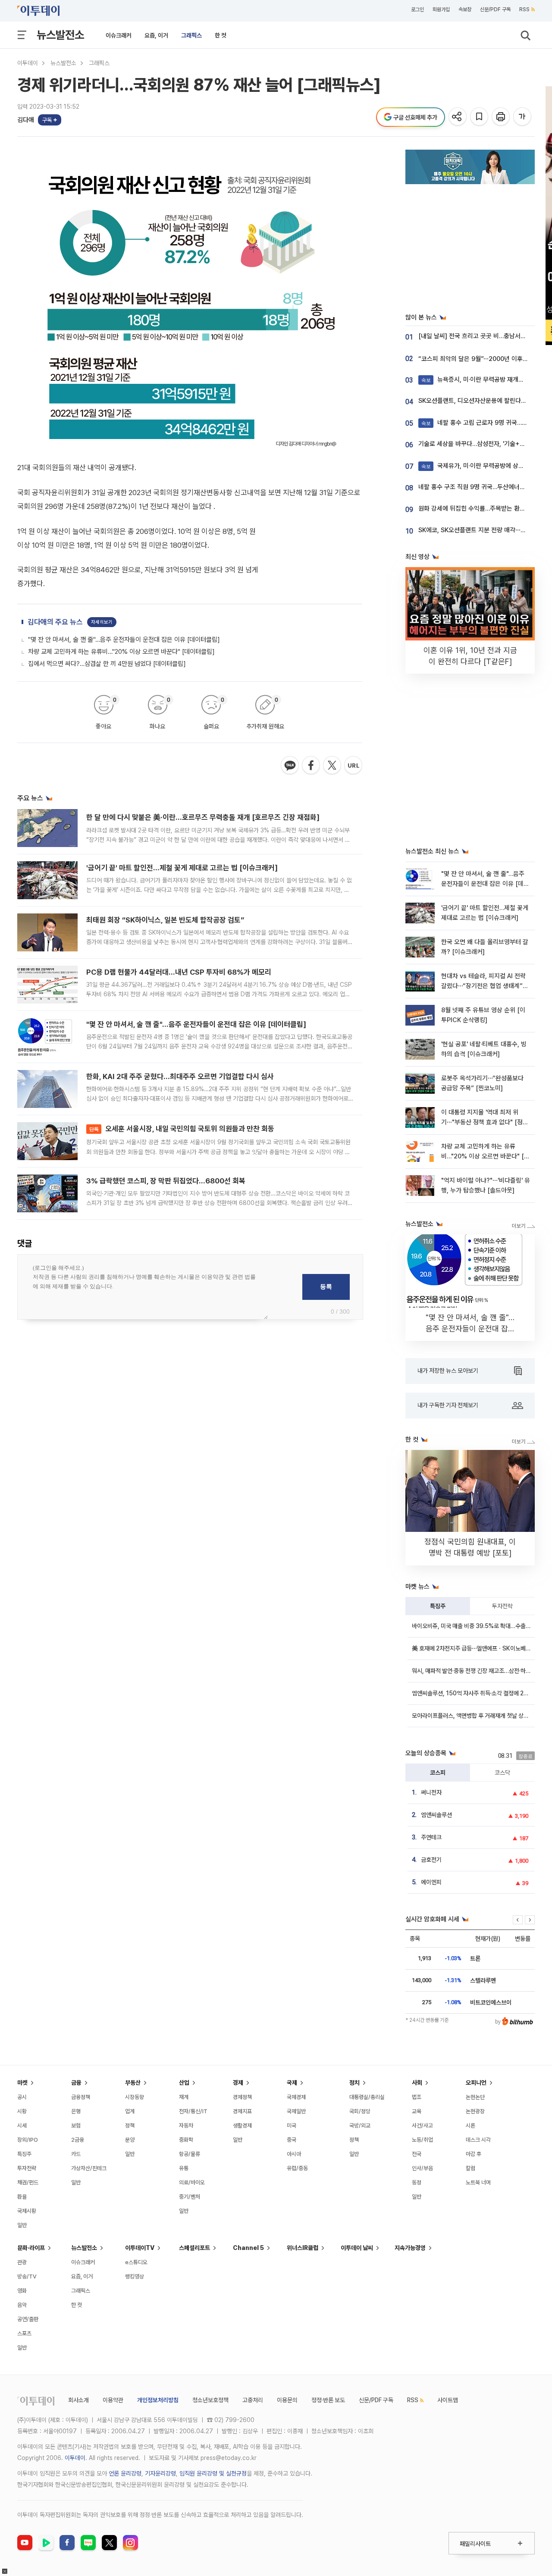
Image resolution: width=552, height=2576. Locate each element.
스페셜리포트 (194, 2248)
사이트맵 (448, 2400)
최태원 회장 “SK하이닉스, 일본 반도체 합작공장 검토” (165, 920)
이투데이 (28, 63)
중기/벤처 (190, 2197)
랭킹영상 (135, 2276)
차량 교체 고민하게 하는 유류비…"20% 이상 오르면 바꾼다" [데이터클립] (121, 652)
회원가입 (441, 9)
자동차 (186, 2126)
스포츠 (24, 2333)
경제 (238, 2083)
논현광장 (475, 2111)
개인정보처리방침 (158, 2400)
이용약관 (113, 2400)
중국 (292, 2140)
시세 (22, 2126)
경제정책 (242, 2097)
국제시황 (27, 2211)
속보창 (465, 9)
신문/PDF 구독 (495, 9)
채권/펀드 (28, 2182)
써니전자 (431, 1792)
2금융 (78, 2140)
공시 (22, 2097)
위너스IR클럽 (303, 2248)
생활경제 (242, 2126)
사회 (417, 2083)
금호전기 (431, 1860)
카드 (76, 2154)
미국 (292, 2126)
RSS (524, 9)
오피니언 (476, 2083)
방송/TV (27, 2276)
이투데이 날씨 (357, 2248)
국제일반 (296, 2111)
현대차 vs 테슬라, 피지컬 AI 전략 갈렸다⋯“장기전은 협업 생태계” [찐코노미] (483, 986)
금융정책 (81, 2097)
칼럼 (470, 2168)
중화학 (186, 2140)
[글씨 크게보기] (523, 117)
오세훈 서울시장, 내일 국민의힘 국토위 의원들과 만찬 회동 (182, 1129)
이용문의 (287, 2400)
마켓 (22, 2083)
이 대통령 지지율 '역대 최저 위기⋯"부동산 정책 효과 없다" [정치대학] (485, 1122)
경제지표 (242, 2111)
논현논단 (475, 2097)
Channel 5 (248, 2248)
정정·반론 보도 (328, 2400)
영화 (22, 2291)
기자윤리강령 (160, 2473)
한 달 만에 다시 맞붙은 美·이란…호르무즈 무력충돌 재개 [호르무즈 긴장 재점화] (203, 817)
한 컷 (221, 35)
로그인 (417, 9)
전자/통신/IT (193, 2111)
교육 (417, 2111)
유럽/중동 (297, 2168)
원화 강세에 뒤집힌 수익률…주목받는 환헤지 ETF (481, 508)
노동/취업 (422, 2140)
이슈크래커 (119, 35)
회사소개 (78, 2400)
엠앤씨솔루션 (436, 1815)
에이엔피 (431, 1882)
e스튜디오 (136, 2262)
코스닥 (502, 1773)
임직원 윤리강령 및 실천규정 (213, 2473)
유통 (184, 2168)
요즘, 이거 (156, 35)
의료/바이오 (192, 2182)
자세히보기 (102, 622)
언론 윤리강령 (125, 2473)
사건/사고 (422, 2126)
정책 (130, 2126)
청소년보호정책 (210, 2400)
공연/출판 (28, 2319)
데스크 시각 (478, 2140)
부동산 (133, 2083)
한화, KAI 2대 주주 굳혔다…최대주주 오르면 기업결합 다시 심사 (180, 1076)
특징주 (438, 1606)
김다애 (26, 120)
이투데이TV (140, 2248)
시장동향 (135, 2097)
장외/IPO (28, 2140)
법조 (417, 2097)
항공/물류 (190, 2154)
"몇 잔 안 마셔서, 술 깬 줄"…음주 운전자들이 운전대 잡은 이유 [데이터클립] (124, 640)
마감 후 (474, 2154)
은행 (76, 2111)
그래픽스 (191, 35)
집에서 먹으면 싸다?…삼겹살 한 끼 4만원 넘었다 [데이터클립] (107, 664)
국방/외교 (360, 2126)
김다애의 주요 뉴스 (55, 622)
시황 (22, 2111)
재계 (184, 2097)
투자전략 (502, 1606)
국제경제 (296, 2097)
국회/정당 (360, 2111)
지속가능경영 (410, 2248)
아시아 (294, 2154)
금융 (76, 2083)
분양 (130, 2140)
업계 (130, 2111)
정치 (354, 2083)
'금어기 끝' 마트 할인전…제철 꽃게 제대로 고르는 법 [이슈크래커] (182, 868)
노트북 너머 (478, 2182)
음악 (22, 2305)
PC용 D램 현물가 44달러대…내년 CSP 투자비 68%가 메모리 (179, 972)
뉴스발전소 (60, 35)
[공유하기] (458, 117)
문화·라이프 (31, 2248)
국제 (292, 2083)
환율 (22, 2197)
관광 (22, 2262)
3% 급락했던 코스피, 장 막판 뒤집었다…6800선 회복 (166, 1181)
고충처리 (253, 2400)
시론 (470, 2126)
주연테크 (431, 1837)
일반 (22, 2225)
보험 (76, 2126)
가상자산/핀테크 (89, 2168)
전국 (417, 2154)
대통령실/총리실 (367, 2097)
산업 (184, 2083)
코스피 (438, 1773)
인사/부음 (422, 2168)
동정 (417, 2182)
